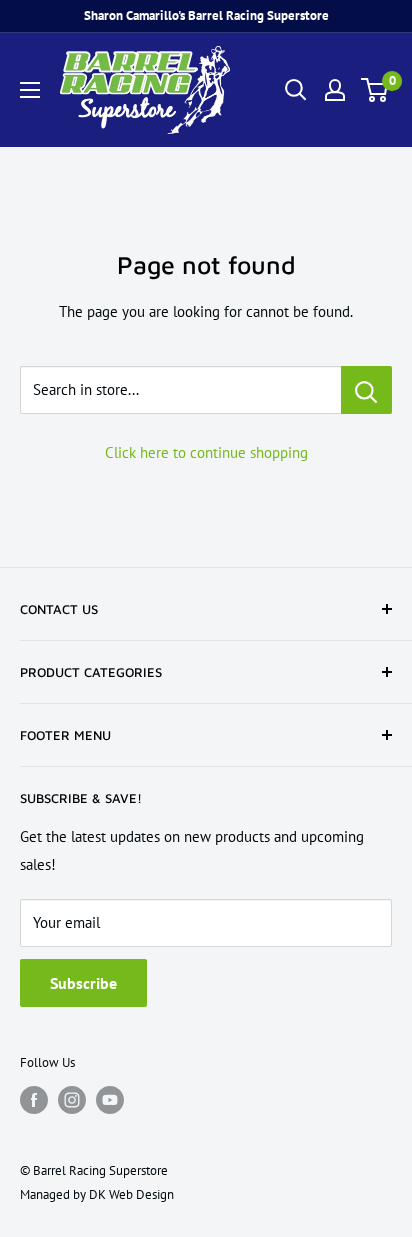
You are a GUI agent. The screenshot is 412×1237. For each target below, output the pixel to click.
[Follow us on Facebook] (34, 1100)
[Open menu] (30, 90)
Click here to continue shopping (206, 452)
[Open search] (296, 90)
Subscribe (83, 983)
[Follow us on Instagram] (72, 1100)
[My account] (335, 90)
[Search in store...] (366, 390)
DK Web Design (131, 1194)
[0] (375, 90)
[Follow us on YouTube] (110, 1100)
